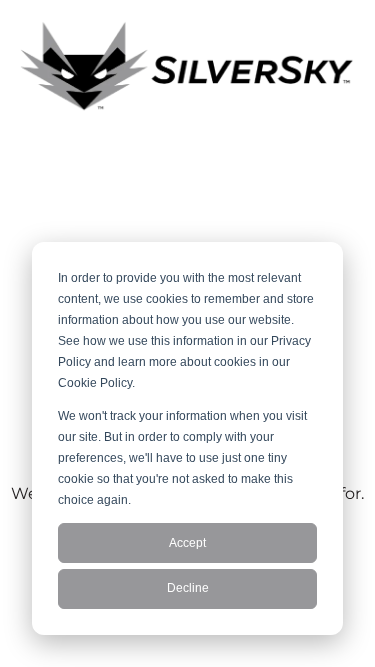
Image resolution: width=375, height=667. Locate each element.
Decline (188, 588)
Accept (187, 543)
